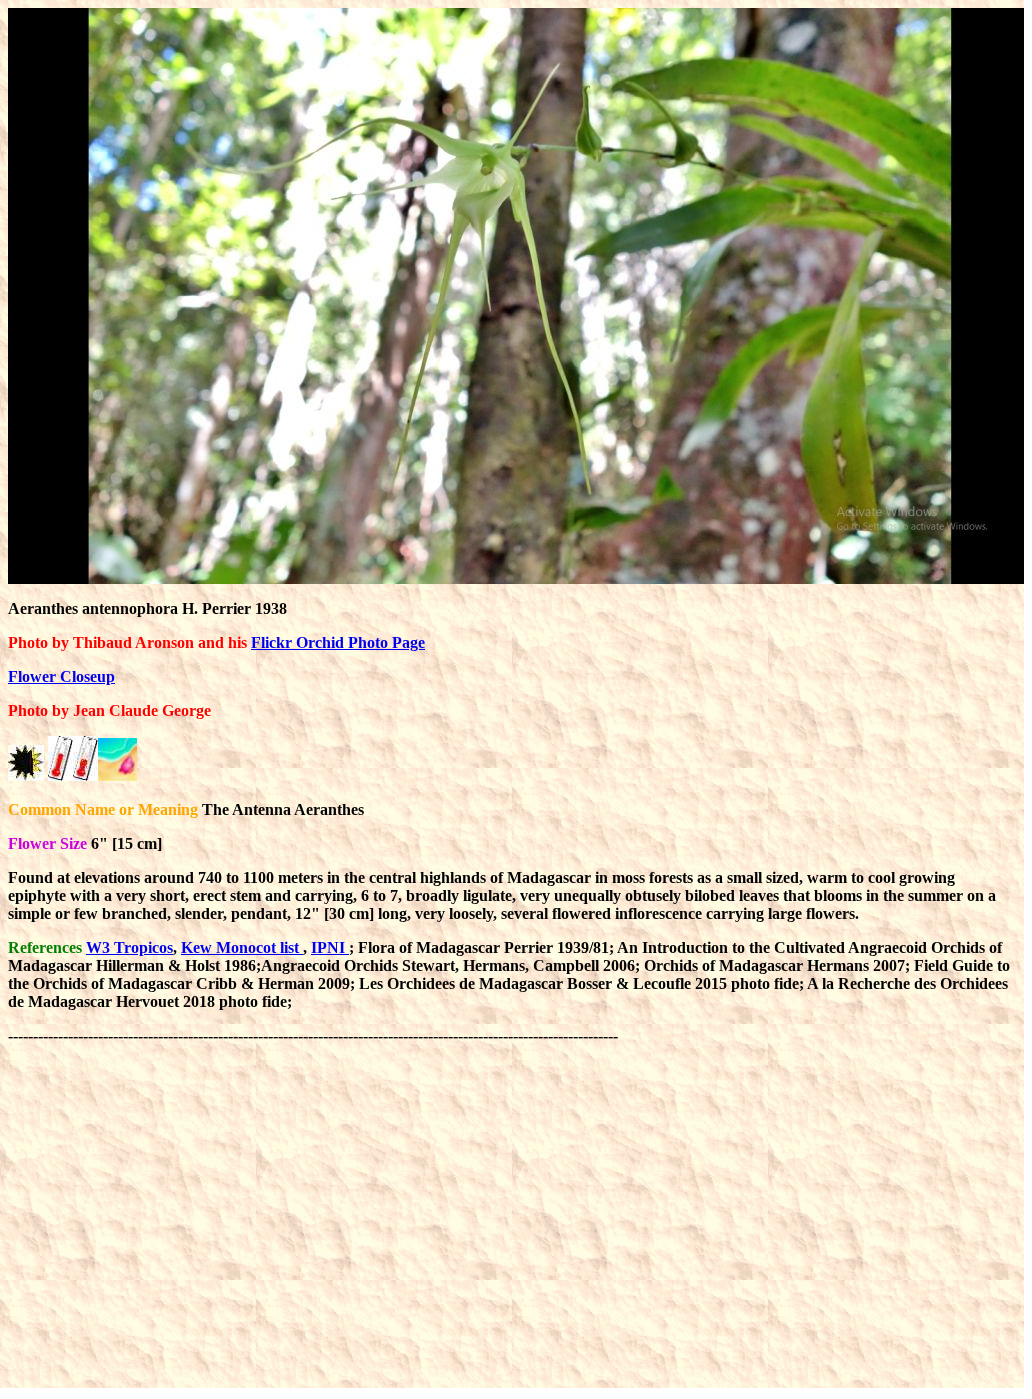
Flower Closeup (61, 676)
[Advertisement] (372, 1090)
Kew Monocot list (242, 947)
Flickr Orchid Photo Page (338, 642)
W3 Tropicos (129, 947)
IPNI (330, 947)
